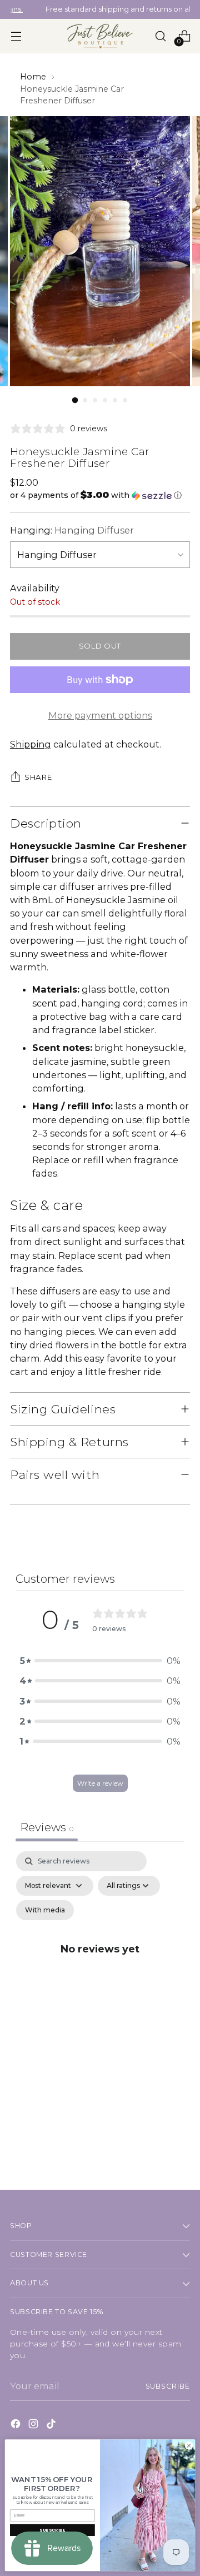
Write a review (100, 1783)
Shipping (31, 744)
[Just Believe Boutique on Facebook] (17, 2425)
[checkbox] (45, 1910)
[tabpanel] (100, 1962)
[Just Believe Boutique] (100, 36)
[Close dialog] (189, 2446)
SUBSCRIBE (52, 2530)
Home (33, 77)
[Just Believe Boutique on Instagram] (34, 2425)
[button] (100, 495)
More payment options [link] (100, 715)
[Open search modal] (160, 36)
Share (38, 777)
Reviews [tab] (47, 1827)
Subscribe (168, 2386)
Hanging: (72, 530)
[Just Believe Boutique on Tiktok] (52, 2425)
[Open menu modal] (16, 36)
